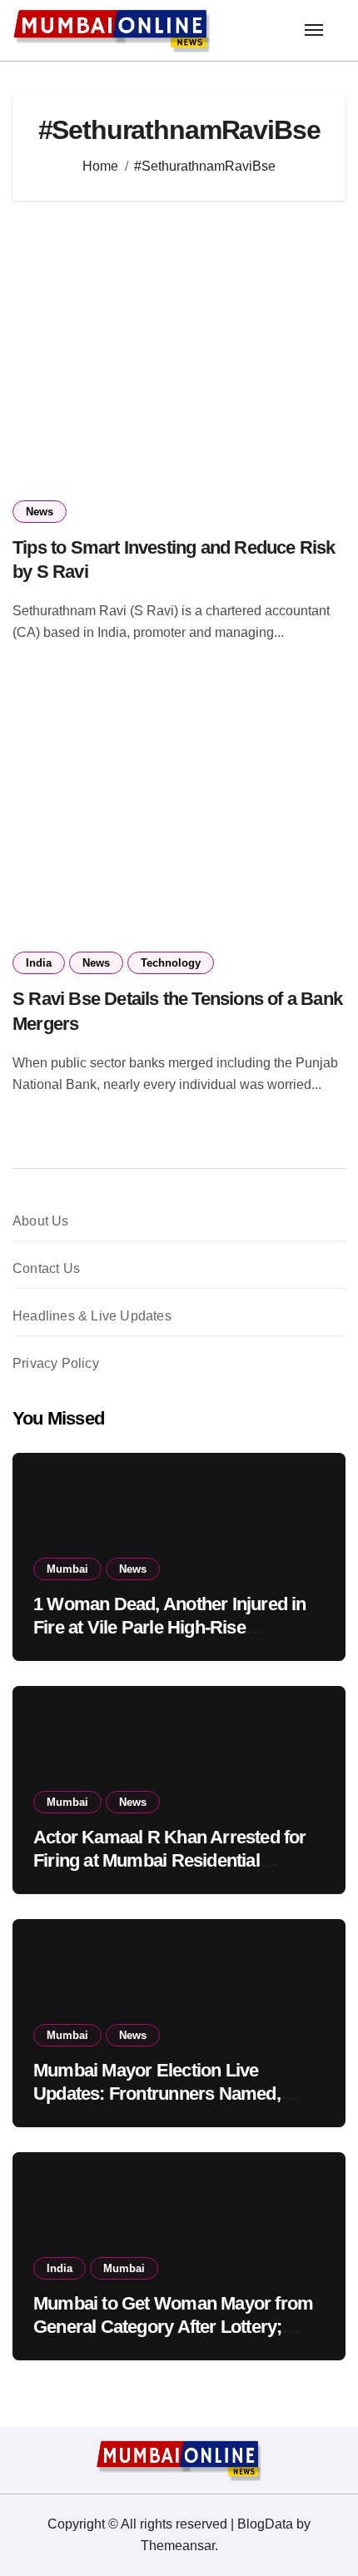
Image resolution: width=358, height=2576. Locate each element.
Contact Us (46, 1268)
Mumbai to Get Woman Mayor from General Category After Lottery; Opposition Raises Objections (173, 2327)
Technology (171, 963)
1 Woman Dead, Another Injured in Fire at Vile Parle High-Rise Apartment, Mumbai (170, 1628)
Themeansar (178, 2546)
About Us (41, 1221)
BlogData (265, 2524)
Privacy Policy (56, 1363)
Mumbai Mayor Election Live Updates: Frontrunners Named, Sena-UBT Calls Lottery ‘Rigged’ (161, 2094)
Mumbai (67, 1569)
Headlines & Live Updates (92, 1316)
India (39, 963)
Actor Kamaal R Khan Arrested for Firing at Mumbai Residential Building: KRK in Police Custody (170, 1861)
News (40, 512)
